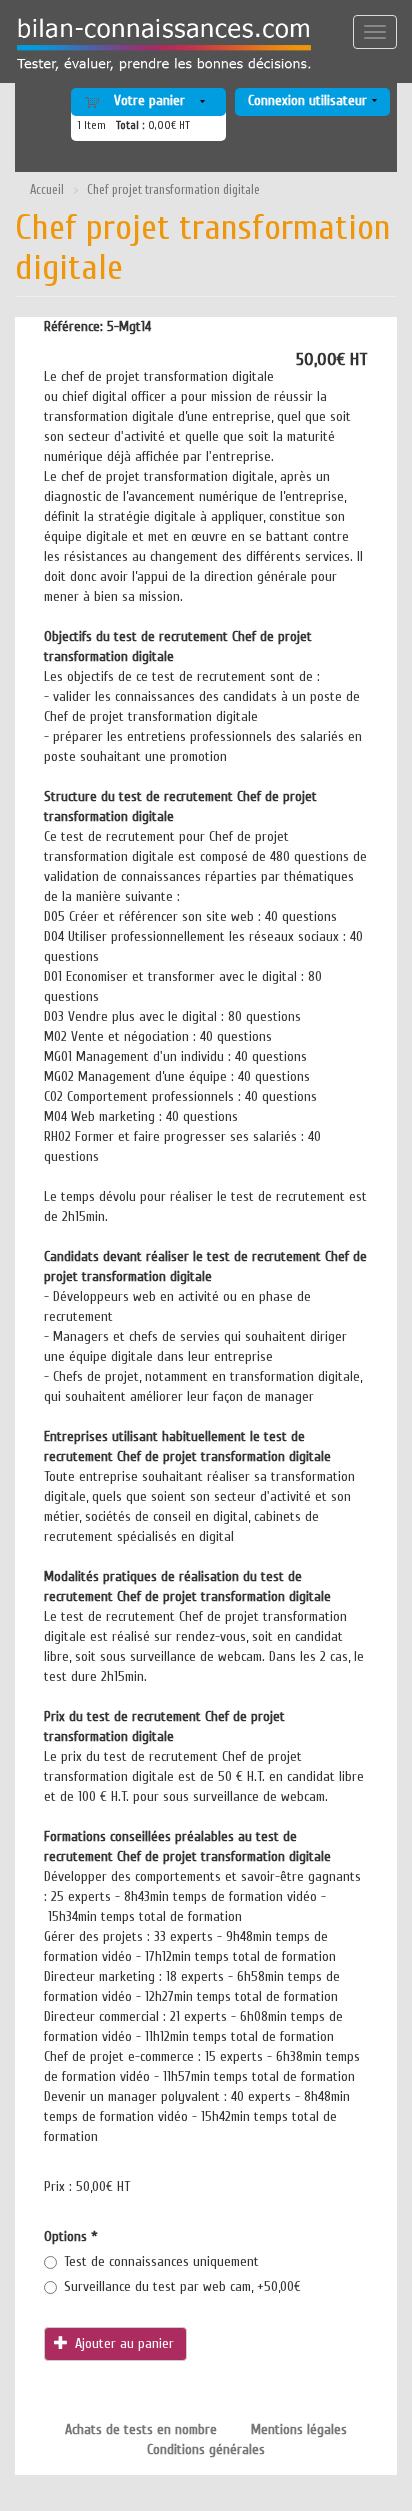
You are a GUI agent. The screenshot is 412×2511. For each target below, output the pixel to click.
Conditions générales (206, 2449)
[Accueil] (157, 45)
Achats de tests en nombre (141, 2429)
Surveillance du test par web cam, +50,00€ (182, 2286)
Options (71, 2236)
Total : (130, 125)
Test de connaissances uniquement (161, 2261)
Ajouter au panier (122, 2343)
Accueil (47, 190)
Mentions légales (299, 2429)
